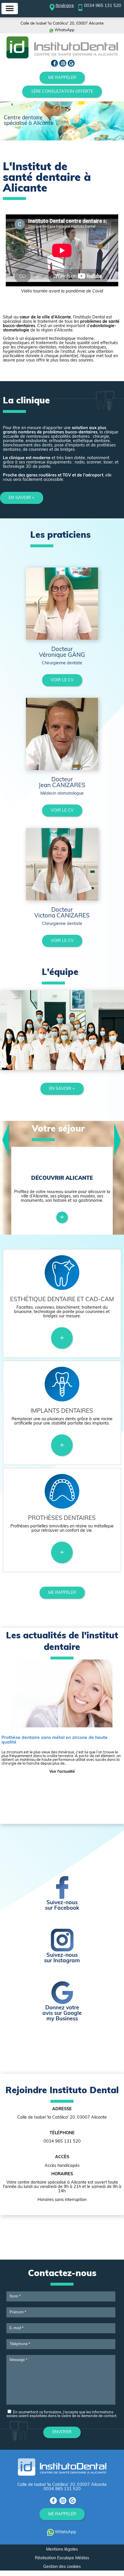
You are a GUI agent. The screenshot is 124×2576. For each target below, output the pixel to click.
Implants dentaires (62, 1411)
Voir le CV (62, 680)
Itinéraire (65, 6)
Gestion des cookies (62, 2567)
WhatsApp (64, 30)
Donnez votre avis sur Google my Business (62, 2014)
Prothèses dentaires (62, 1518)
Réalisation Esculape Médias (62, 2558)
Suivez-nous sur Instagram (62, 1958)
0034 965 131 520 (103, 6)
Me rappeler (62, 78)
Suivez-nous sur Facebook (62, 1906)
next (118, 1140)
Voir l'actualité (62, 1772)
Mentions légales (62, 2550)
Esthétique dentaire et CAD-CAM (62, 1300)
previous (6, 1140)
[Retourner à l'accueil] (62, 58)
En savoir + (22, 498)
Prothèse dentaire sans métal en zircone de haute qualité (55, 1740)
